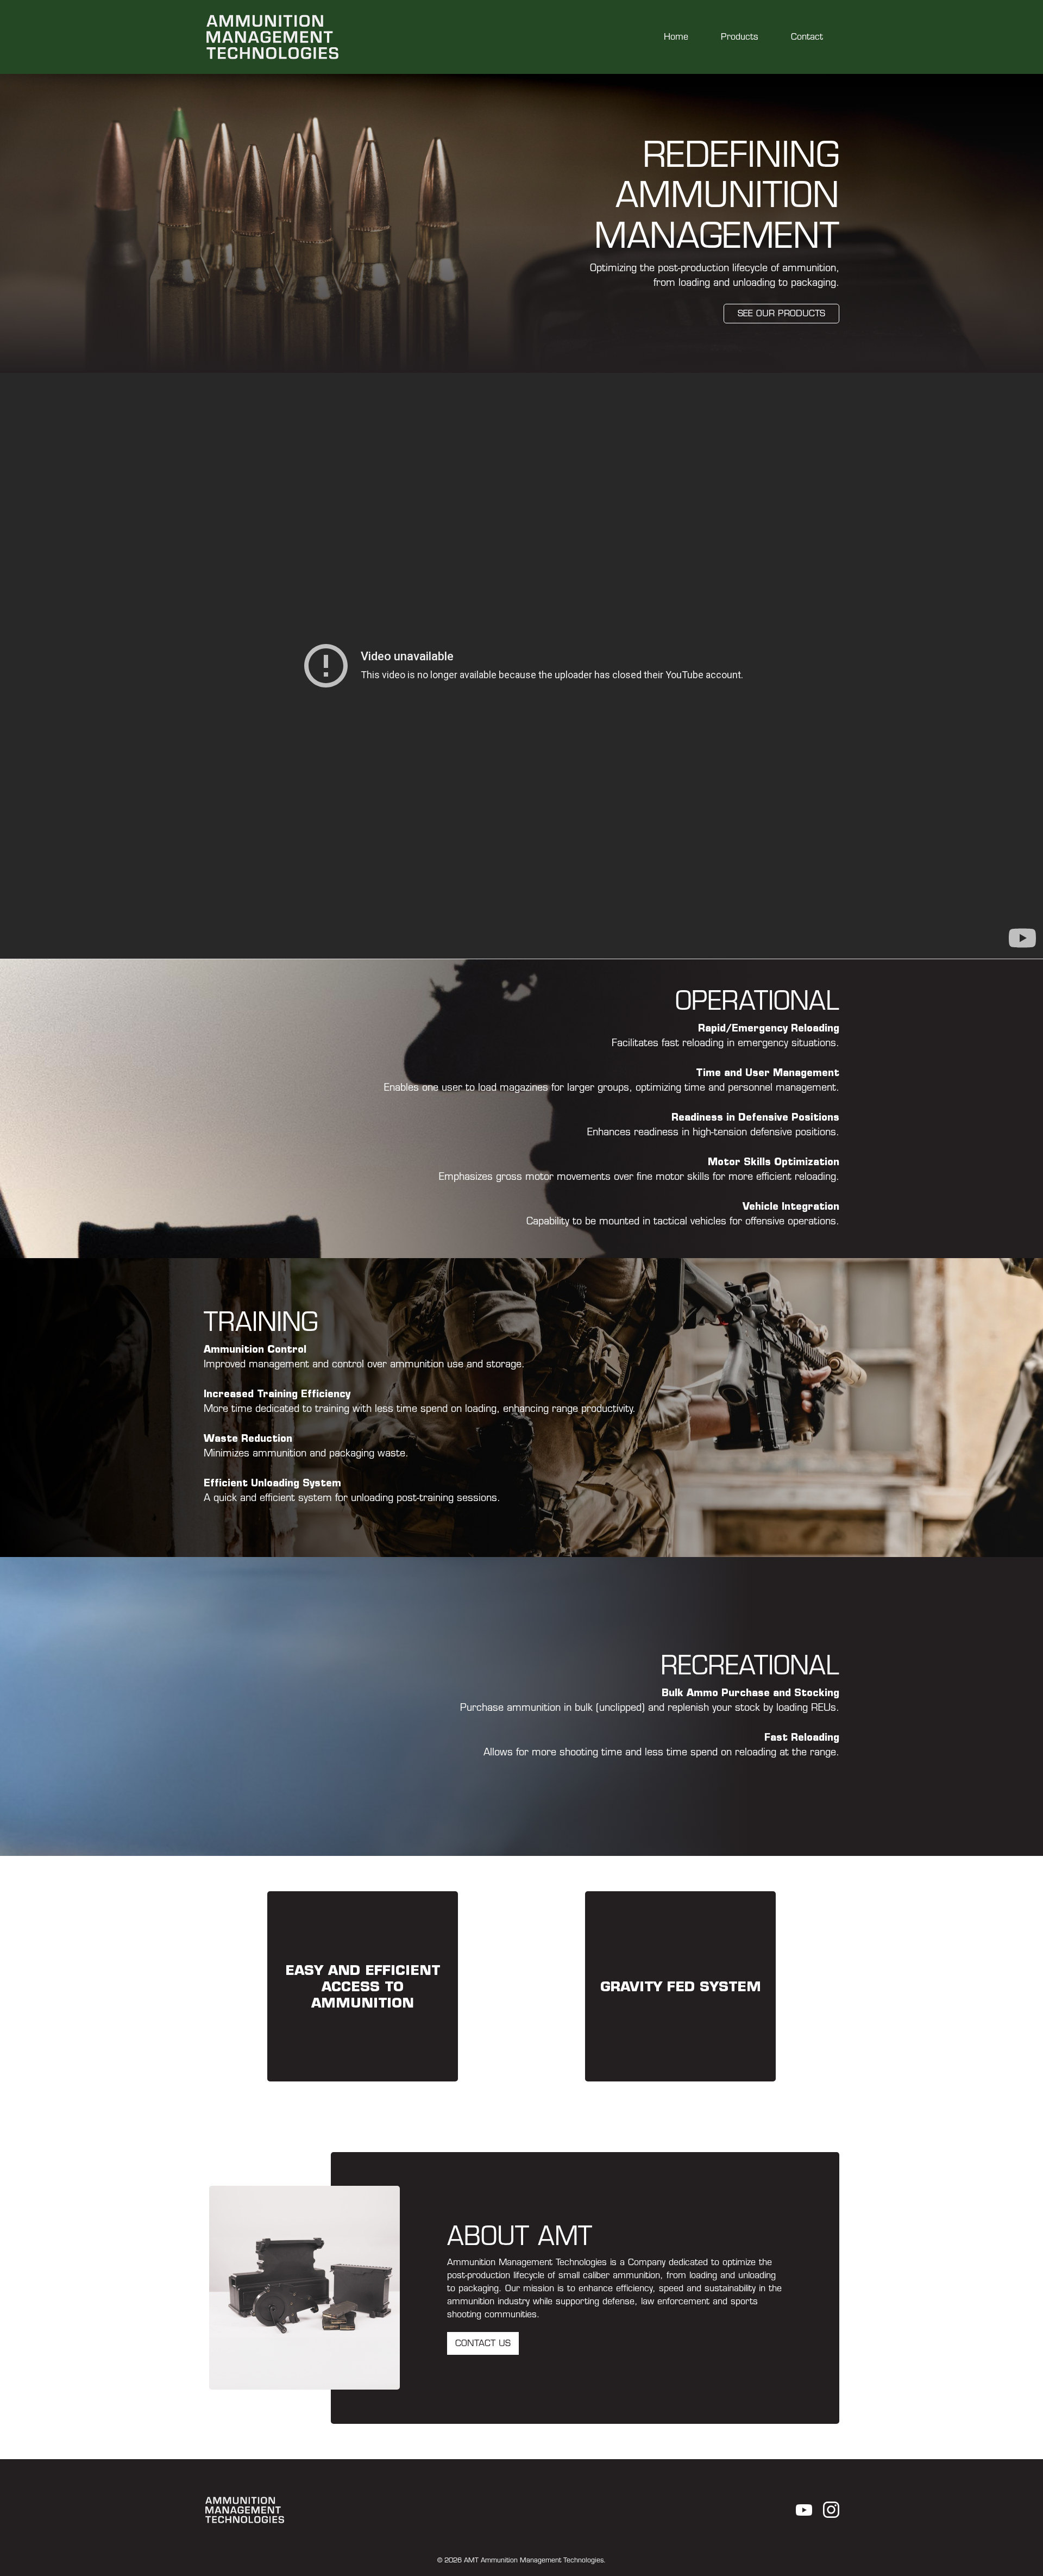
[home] (272, 37)
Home (676, 37)
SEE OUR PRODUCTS (781, 313)
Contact (807, 37)
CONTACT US (483, 2343)
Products (740, 37)
